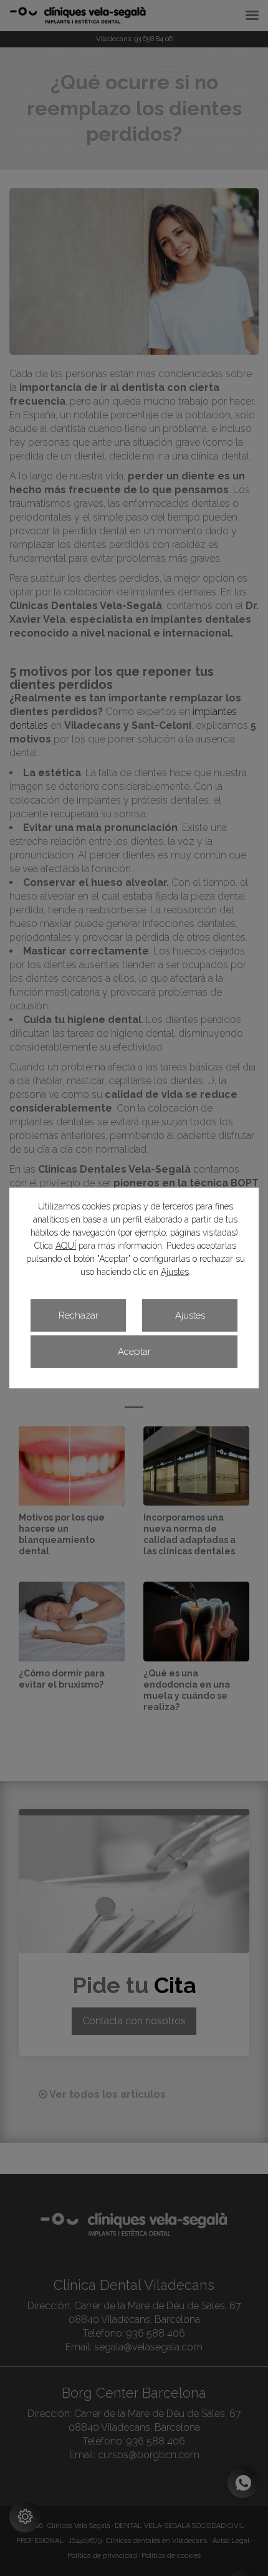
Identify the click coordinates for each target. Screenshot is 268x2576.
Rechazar (79, 1315)
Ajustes (175, 1272)
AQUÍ (66, 1246)
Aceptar (134, 1352)
